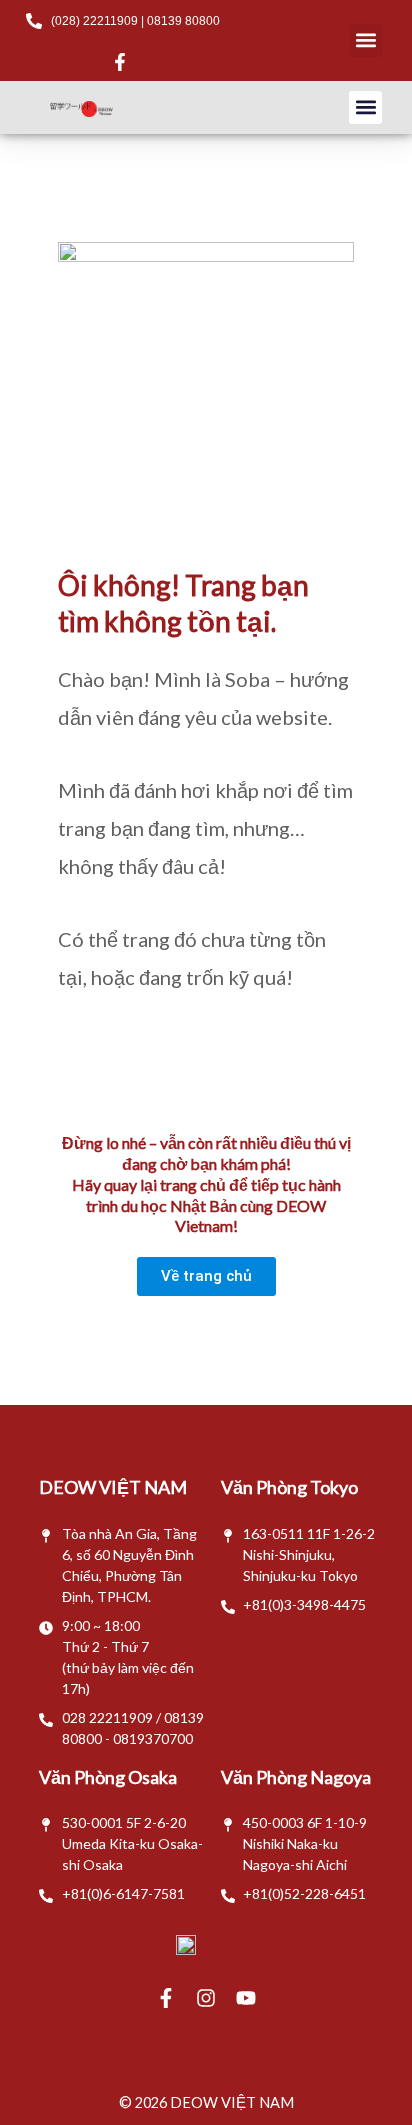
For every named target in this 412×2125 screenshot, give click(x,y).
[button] (366, 40)
